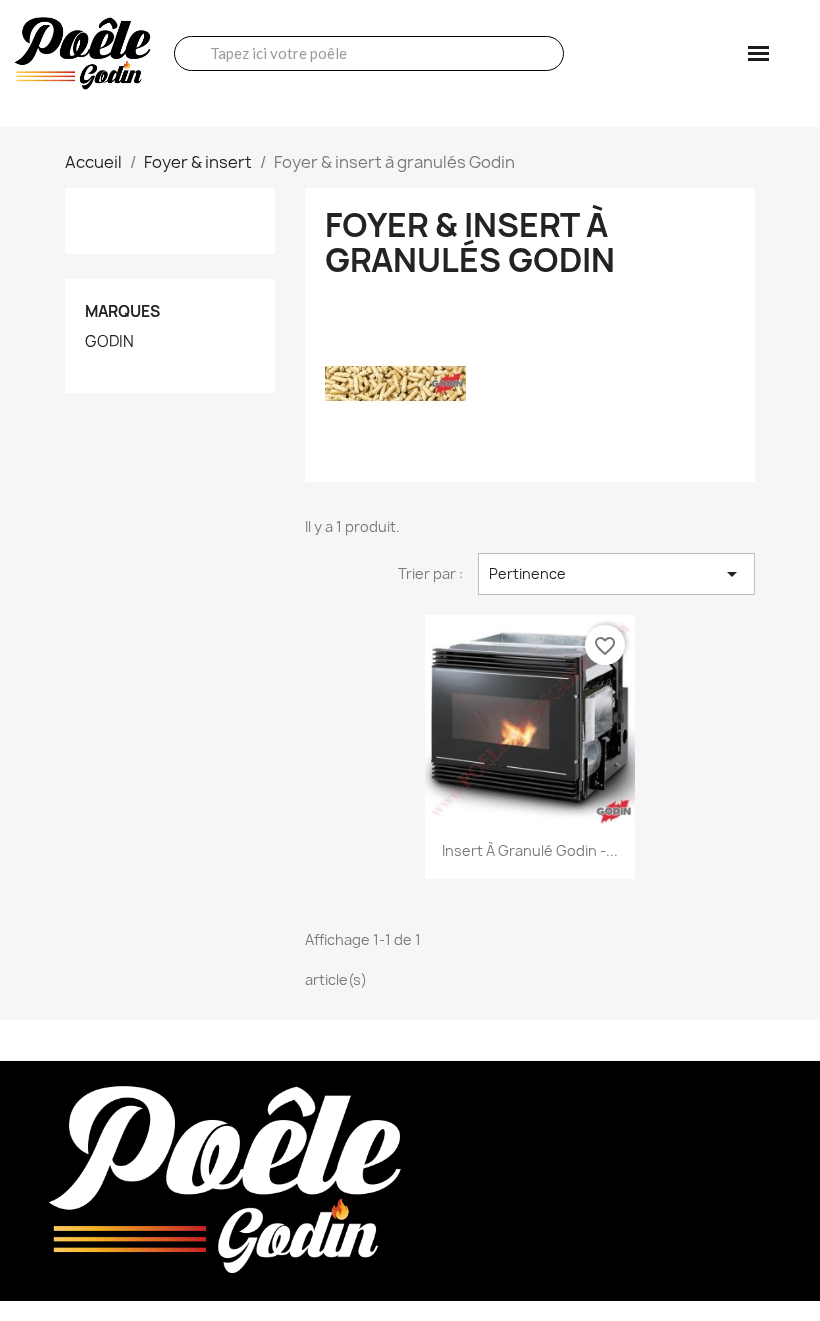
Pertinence (616, 574)
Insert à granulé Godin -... (530, 850)
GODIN (109, 342)
